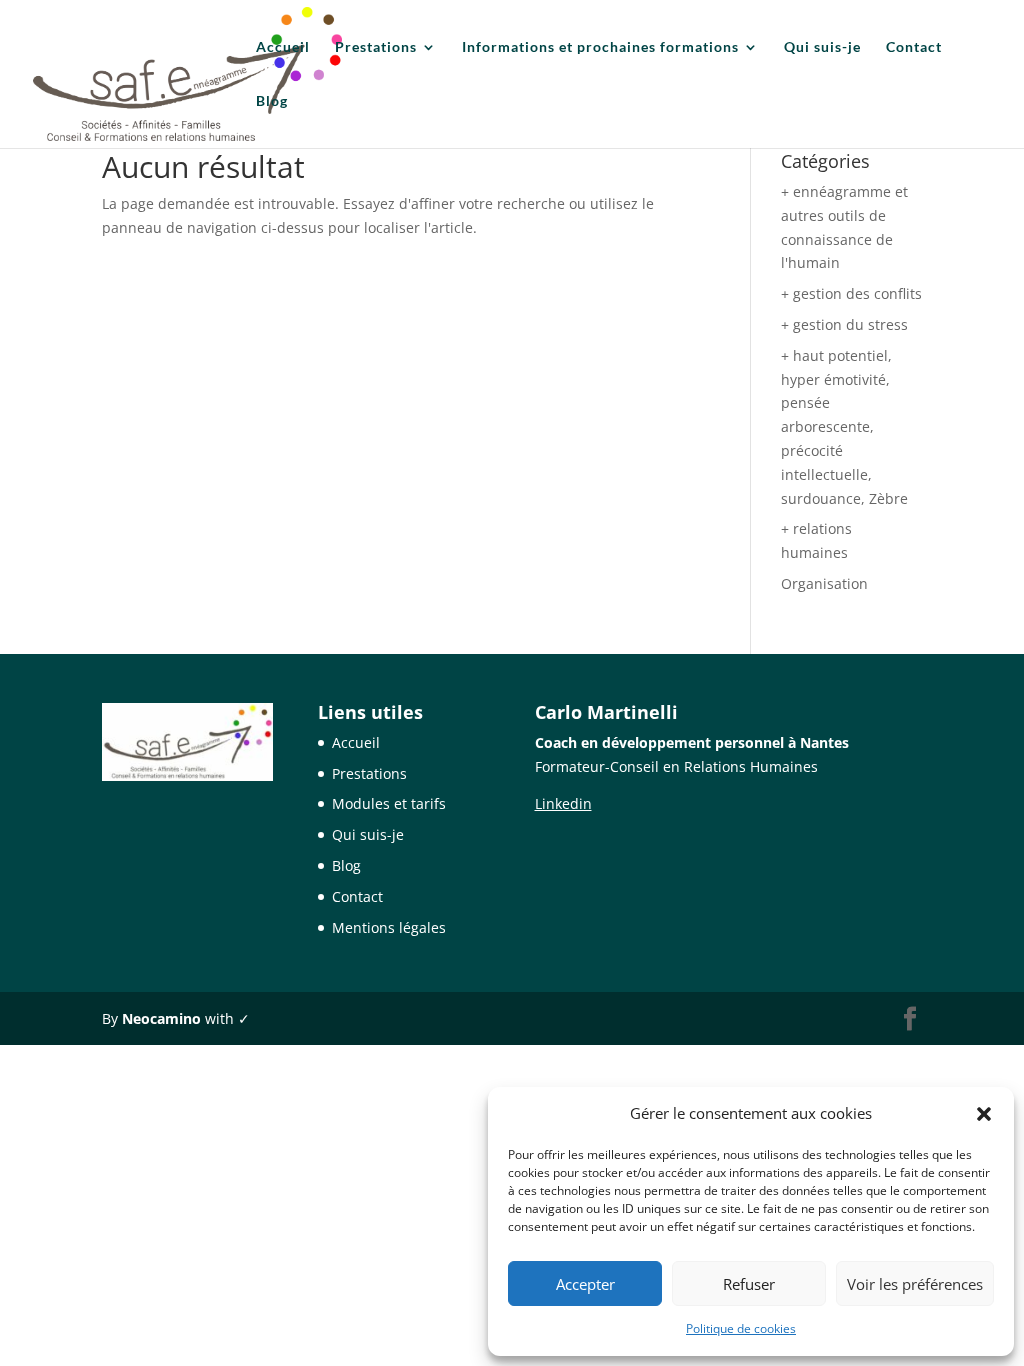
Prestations (376, 47)
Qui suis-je (822, 47)
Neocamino (161, 1018)
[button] (984, 1114)
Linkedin (563, 803)
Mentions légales (389, 927)
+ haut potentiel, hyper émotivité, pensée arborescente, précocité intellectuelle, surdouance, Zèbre (844, 427)
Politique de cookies (741, 1328)
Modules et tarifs (389, 803)
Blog (272, 101)
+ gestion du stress (844, 324)
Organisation (824, 583)
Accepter (585, 1284)
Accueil (283, 47)
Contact (914, 47)
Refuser (749, 1284)
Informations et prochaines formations (600, 47)
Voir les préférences (915, 1284)
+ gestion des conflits (851, 293)
